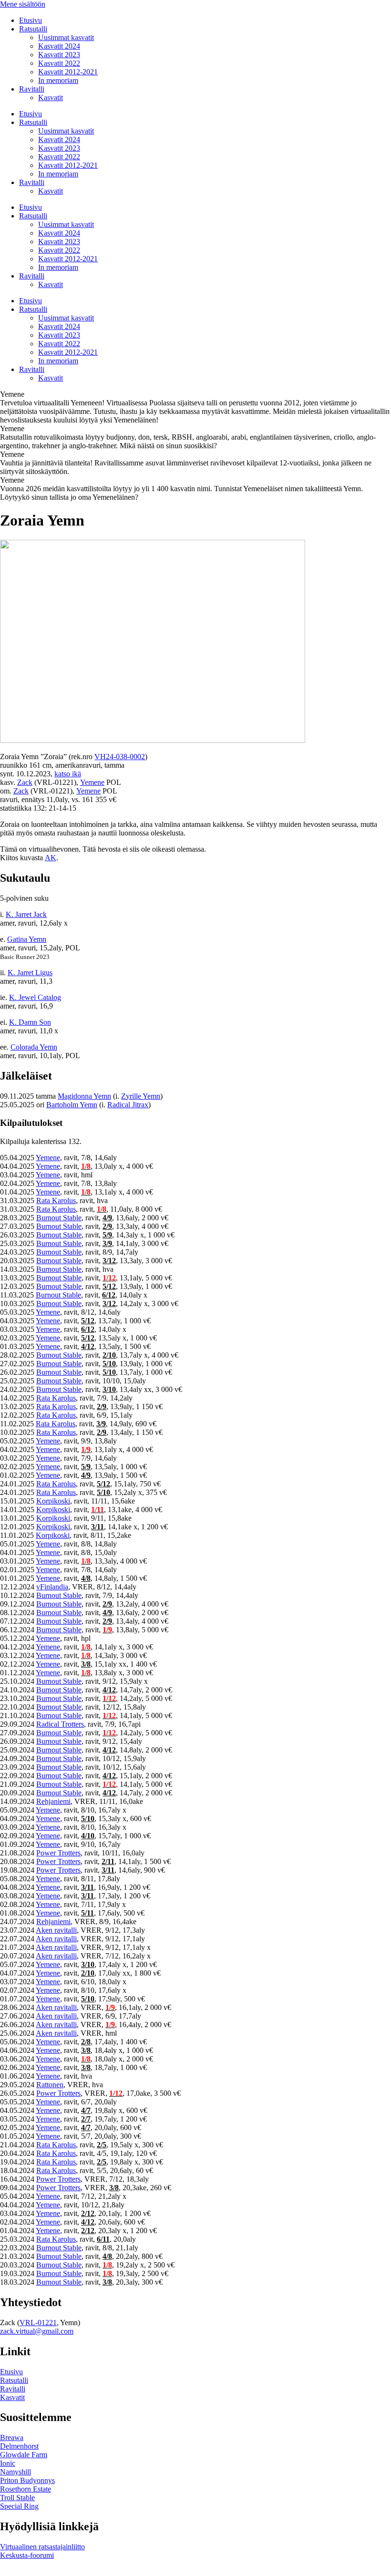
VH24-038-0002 (120, 757)
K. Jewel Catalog (35, 997)
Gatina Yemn (27, 939)
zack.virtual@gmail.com (37, 2331)
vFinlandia (52, 1587)
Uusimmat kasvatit (66, 37)
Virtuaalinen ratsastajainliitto (42, 2547)
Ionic (8, 2463)
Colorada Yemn (34, 1047)
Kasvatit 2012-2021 (68, 72)
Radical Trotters (60, 1724)
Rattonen (50, 2085)
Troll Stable (17, 2498)
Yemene (92, 782)
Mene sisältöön (23, 4)
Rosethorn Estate (26, 2489)
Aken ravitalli (56, 1930)
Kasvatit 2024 (59, 46)
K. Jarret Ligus (30, 973)
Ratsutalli (33, 29)
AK (51, 858)
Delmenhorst (19, 2446)
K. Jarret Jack (26, 914)
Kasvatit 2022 (59, 63)
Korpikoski (53, 1501)
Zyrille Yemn (141, 1096)
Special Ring (19, 2506)
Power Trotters (58, 1853)
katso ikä (68, 774)
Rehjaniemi (53, 1801)
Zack (25, 782)
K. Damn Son (30, 1022)
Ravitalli (32, 89)
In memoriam (58, 80)
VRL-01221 (38, 2323)
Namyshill (15, 2472)
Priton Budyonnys (27, 2480)
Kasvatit (51, 98)
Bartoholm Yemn (72, 1105)
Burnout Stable (59, 1218)
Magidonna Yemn (84, 1096)
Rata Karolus (56, 1200)
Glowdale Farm (24, 2455)
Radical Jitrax (128, 1105)
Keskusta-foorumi (27, 2555)
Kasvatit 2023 (59, 55)
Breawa (12, 2437)
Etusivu (31, 20)
